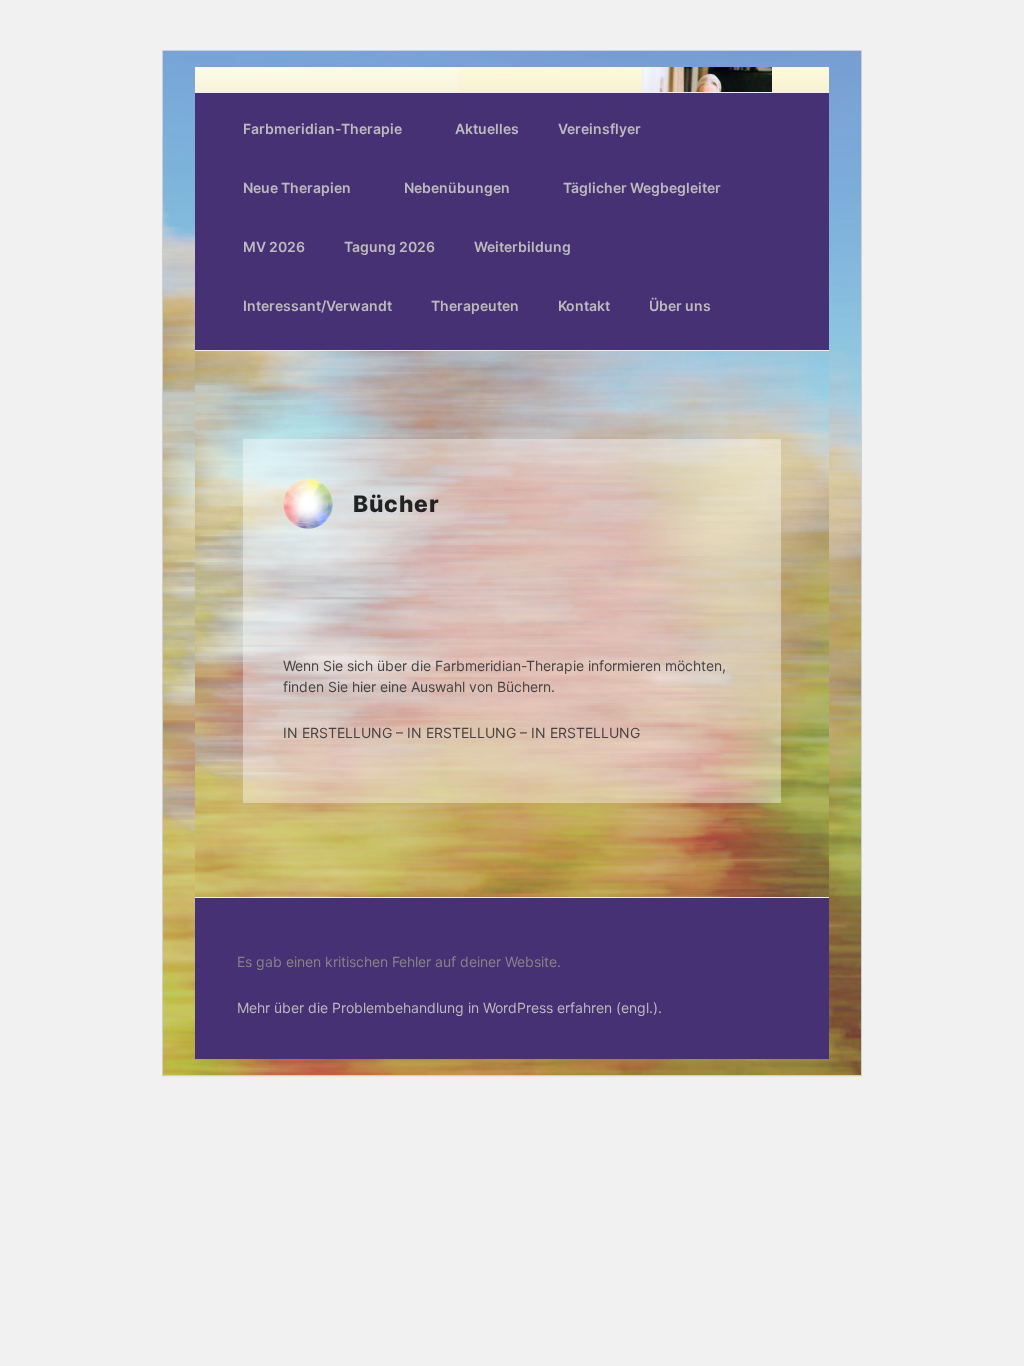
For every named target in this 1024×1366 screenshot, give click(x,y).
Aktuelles (487, 128)
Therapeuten (475, 305)
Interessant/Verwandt (317, 305)
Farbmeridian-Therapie (322, 128)
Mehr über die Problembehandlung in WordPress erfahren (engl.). (449, 1007)
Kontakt (584, 305)
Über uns (680, 305)
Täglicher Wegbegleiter (642, 187)
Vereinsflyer (599, 128)
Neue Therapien (297, 187)
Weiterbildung (522, 246)
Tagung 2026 (389, 246)
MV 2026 (274, 246)
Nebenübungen (457, 187)
